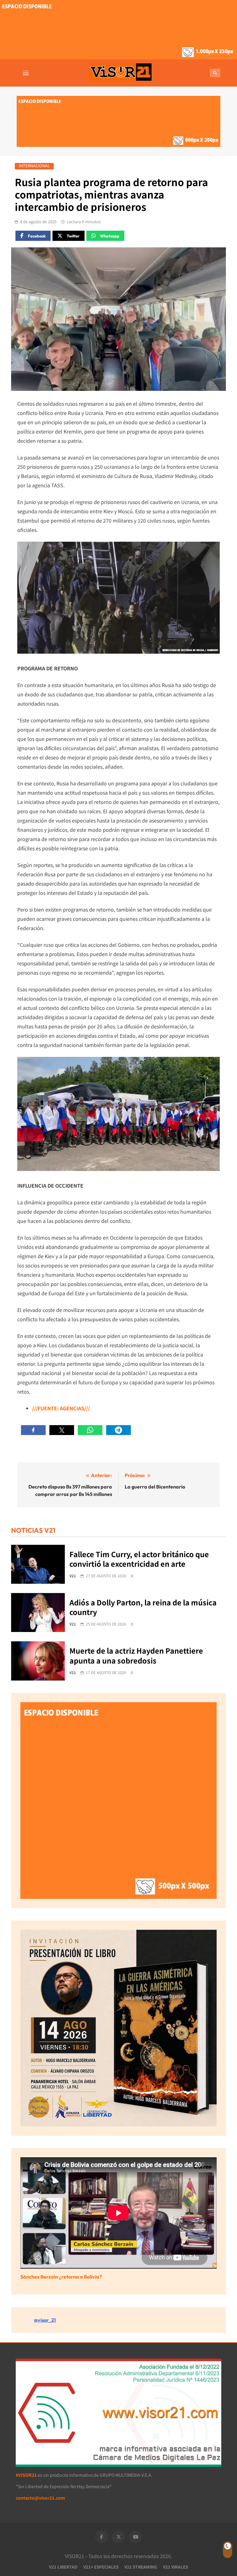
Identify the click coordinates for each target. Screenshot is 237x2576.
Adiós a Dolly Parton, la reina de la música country (143, 1607)
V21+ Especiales (101, 2567)
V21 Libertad (63, 2567)
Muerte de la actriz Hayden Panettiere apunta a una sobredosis (136, 1655)
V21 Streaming (141, 2567)
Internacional (34, 166)
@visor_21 (45, 2320)
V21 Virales (175, 2567)
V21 (73, 1576)
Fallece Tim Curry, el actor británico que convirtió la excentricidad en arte (139, 1559)
